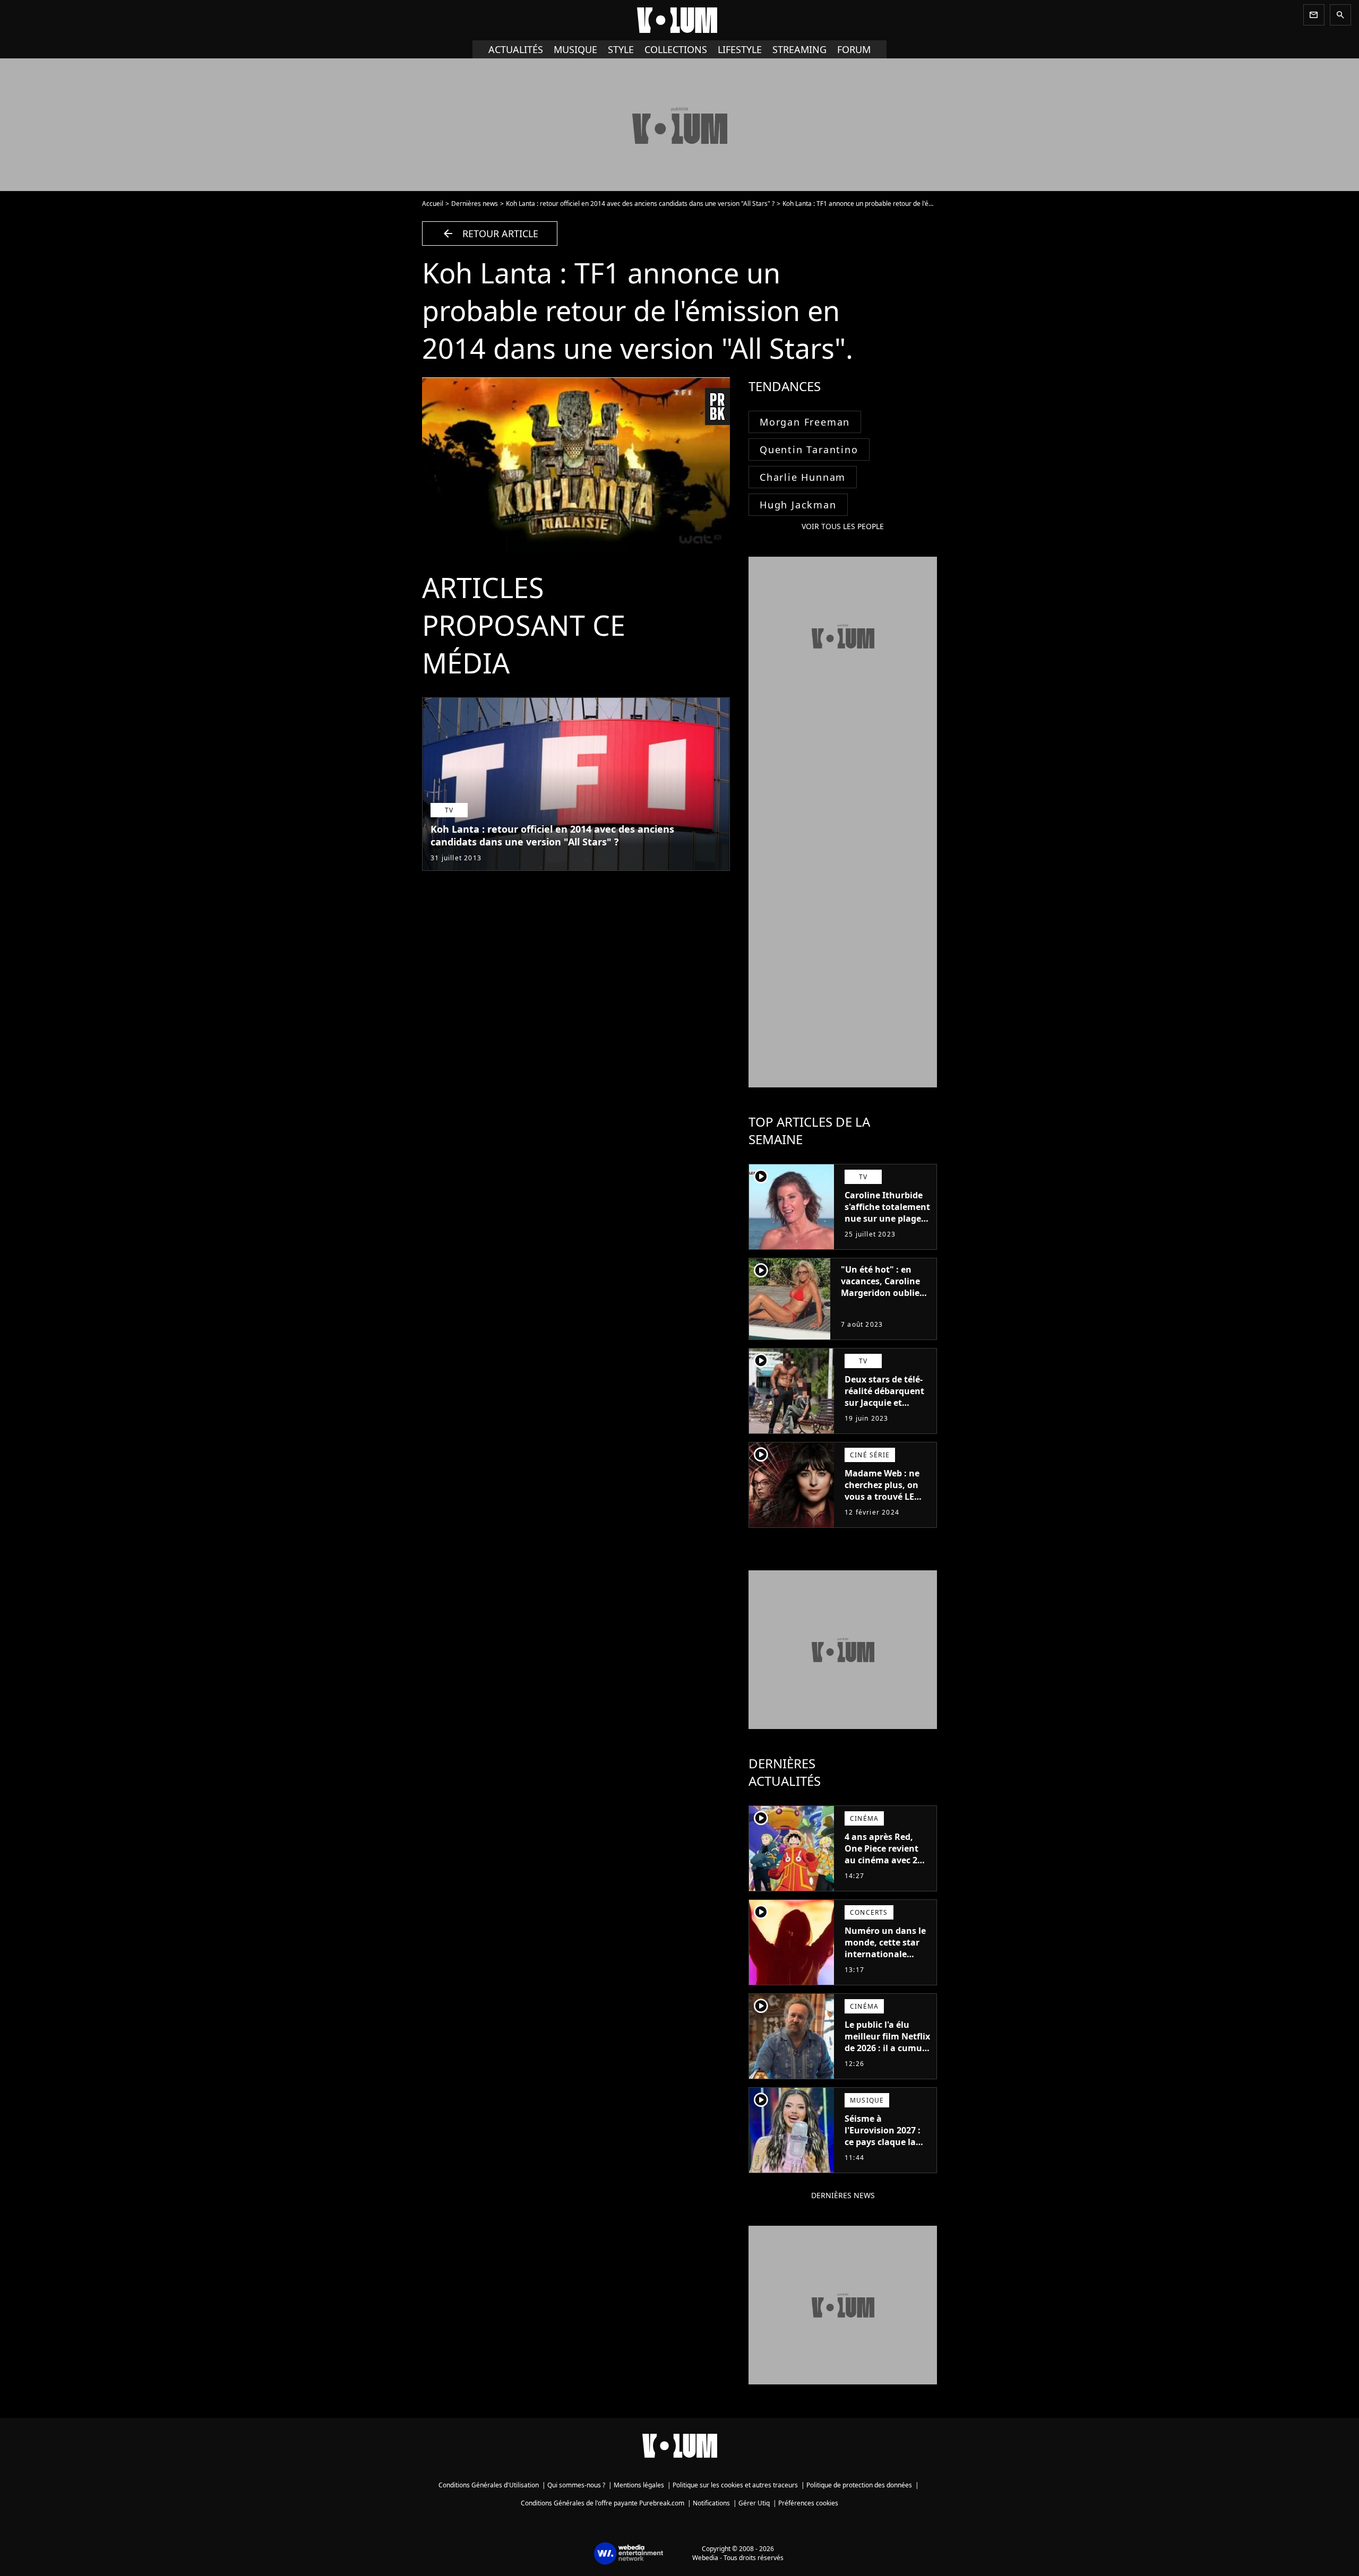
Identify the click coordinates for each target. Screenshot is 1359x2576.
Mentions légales (639, 2485)
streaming (799, 49)
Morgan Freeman (805, 422)
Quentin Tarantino (809, 449)
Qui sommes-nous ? (576, 2485)
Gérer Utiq (754, 2503)
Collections (676, 49)
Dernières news (475, 204)
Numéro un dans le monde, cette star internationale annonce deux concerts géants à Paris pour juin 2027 (887, 1960)
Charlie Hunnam (803, 477)
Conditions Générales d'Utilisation (489, 2485)
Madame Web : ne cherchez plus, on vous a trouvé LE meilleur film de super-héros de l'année (882, 1502)
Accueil (433, 204)
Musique (575, 49)
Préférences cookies (808, 2503)
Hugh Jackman (798, 505)
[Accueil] (679, 20)
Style (621, 49)
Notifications (711, 2503)
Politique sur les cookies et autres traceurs (735, 2485)
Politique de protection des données (859, 2485)
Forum (854, 49)
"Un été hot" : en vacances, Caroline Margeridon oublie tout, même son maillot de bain (880, 1293)
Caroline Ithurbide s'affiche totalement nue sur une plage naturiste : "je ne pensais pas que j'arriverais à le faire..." (887, 1230)
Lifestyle (740, 49)
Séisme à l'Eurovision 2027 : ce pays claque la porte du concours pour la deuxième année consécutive (884, 2148)
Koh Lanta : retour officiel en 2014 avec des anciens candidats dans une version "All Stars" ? (640, 204)
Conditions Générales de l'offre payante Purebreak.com (603, 2503)
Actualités (516, 49)
